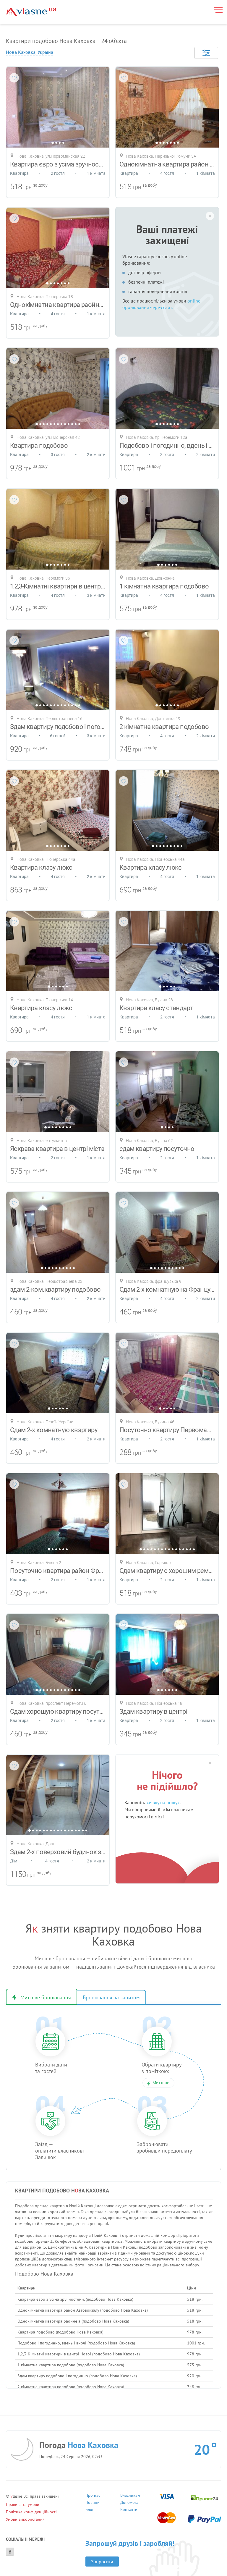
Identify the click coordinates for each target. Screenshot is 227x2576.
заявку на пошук (163, 1802)
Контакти (129, 2510)
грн (27, 187)
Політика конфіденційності (31, 2512)
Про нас (93, 2496)
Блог (90, 2510)
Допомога (129, 2503)
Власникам (130, 2496)
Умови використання (25, 2519)
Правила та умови (23, 2504)
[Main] (31, 12)
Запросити (102, 2562)
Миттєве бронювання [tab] (46, 1997)
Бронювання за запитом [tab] (111, 1997)
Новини (93, 2503)
